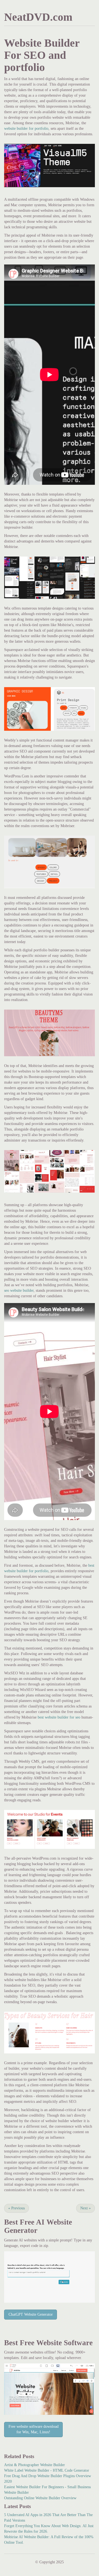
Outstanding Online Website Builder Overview (40, 2498)
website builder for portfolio (26, 129)
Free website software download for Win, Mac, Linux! (34, 2429)
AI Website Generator (38, 2226)
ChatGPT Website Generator (31, 2314)
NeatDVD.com (38, 17)
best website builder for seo (59, 1717)
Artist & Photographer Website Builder (35, 2465)
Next (86, 2208)
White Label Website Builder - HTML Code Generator (47, 2470)
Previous (16, 2208)
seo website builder (19, 1290)
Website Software (64, 2343)
